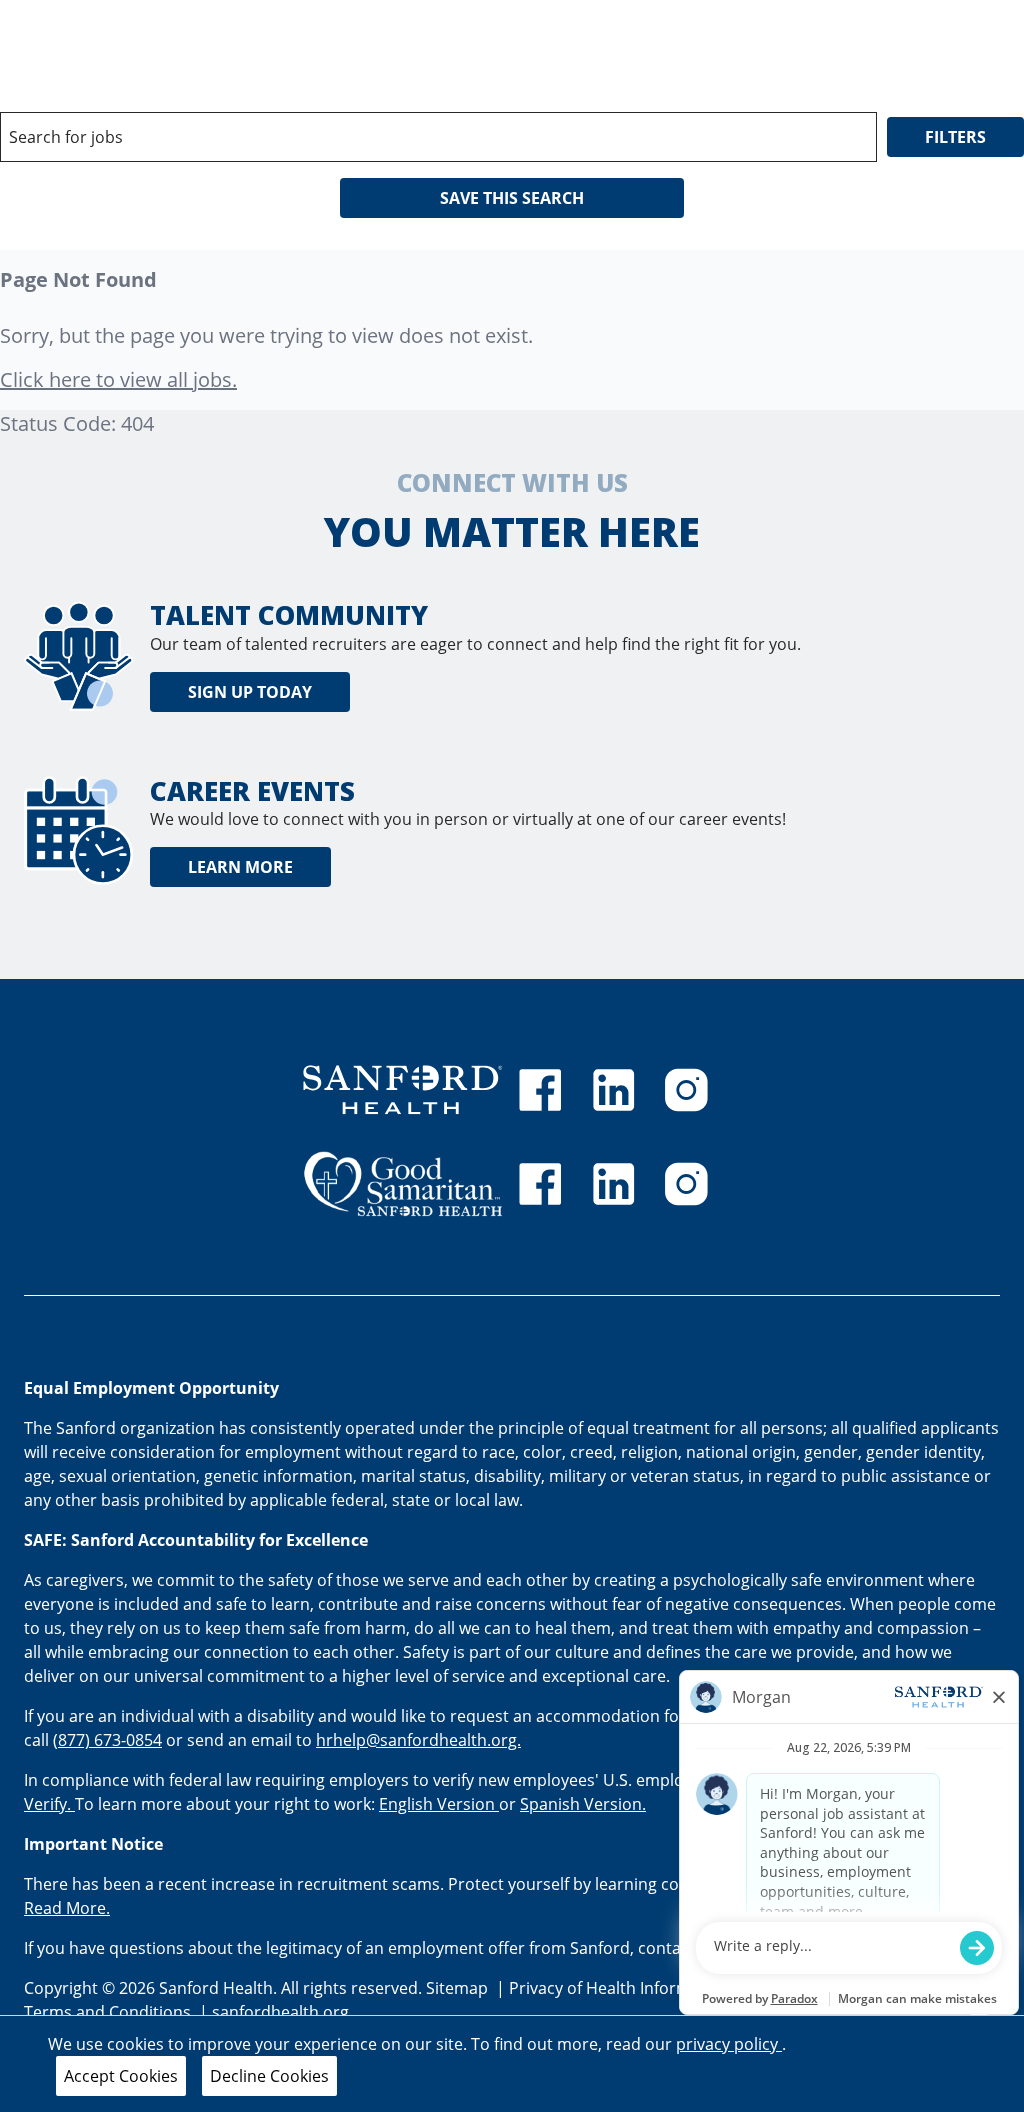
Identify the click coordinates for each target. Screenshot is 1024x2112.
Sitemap (457, 1988)
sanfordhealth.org (280, 2012)
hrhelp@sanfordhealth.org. (418, 1740)
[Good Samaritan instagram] (686, 1184)
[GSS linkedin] (614, 1184)
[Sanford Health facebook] (540, 1090)
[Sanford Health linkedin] (614, 1090)
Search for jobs (66, 137)
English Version (439, 1804)
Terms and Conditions (109, 2012)
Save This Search (512, 198)
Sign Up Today (250, 692)
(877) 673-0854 (107, 1740)
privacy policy (729, 2044)
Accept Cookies (121, 2076)
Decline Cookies (269, 2076)
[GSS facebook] (540, 1184)
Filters (955, 137)
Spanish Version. (583, 1804)
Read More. (67, 1908)
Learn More (240, 867)
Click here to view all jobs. (118, 379)
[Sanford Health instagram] (686, 1090)
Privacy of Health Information (621, 1988)
